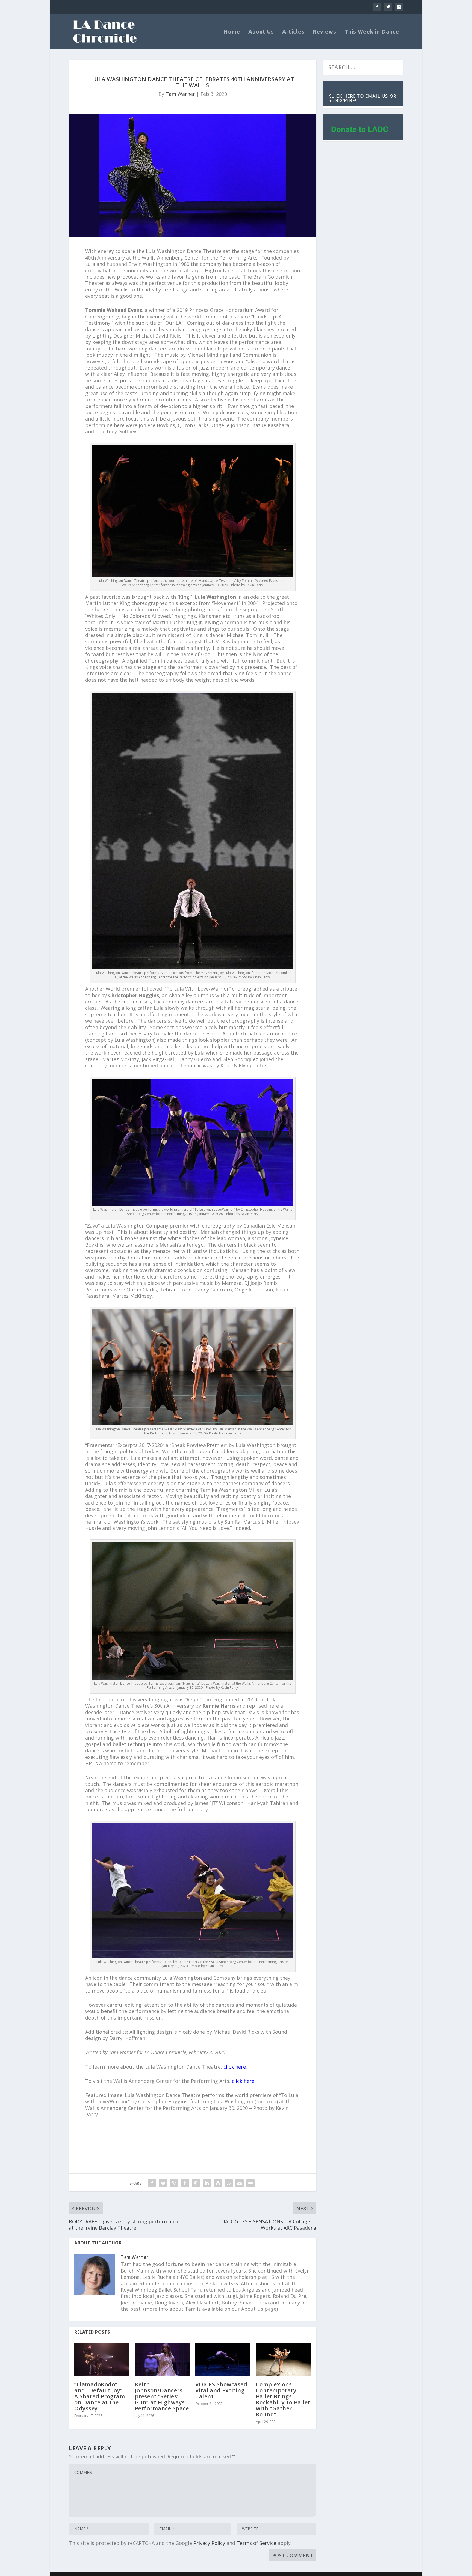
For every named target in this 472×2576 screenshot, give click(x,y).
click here (235, 2067)
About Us (261, 32)
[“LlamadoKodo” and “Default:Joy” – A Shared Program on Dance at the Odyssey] (102, 2359)
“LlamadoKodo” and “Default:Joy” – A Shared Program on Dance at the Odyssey (101, 2396)
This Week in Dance (372, 32)
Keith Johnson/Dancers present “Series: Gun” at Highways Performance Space (162, 2396)
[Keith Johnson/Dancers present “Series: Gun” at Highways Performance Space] (163, 2359)
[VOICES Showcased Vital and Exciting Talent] (223, 2359)
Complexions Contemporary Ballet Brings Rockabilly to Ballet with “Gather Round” (283, 2399)
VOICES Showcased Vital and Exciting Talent (221, 2390)
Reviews (324, 32)
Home (232, 32)
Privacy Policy (209, 2543)
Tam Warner (180, 94)
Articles (293, 32)
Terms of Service (256, 2543)
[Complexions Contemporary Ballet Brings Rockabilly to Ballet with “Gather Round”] (284, 2359)
